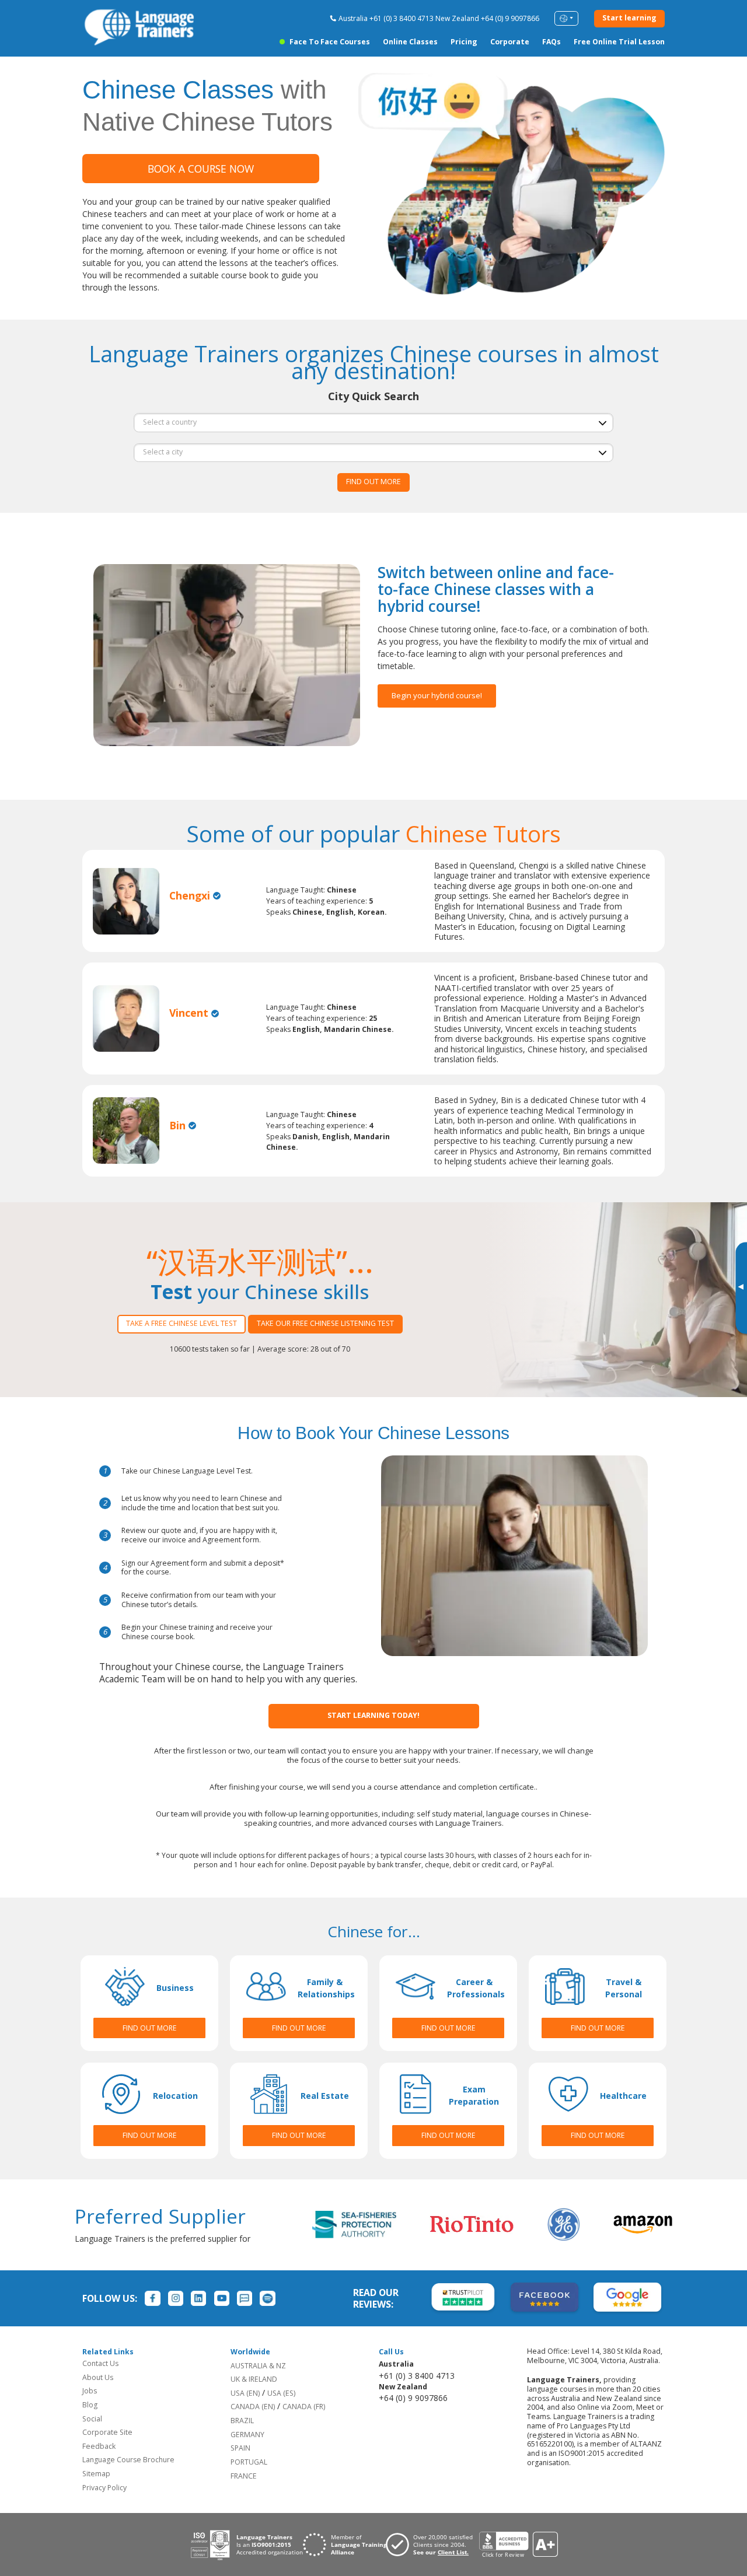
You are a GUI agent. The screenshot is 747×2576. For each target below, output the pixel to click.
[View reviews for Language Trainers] (518, 2545)
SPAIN (240, 2448)
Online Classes (410, 42)
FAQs (551, 42)
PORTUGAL (249, 2462)
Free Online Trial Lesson (619, 42)
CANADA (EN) (253, 2407)
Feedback (99, 2446)
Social (92, 2419)
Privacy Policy (104, 2488)
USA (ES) (281, 2393)
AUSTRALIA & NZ (258, 2366)
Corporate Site (107, 2432)
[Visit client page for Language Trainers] (432, 2544)
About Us (98, 2377)
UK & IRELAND (254, 2379)
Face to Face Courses (330, 42)
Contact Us (100, 2363)
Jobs (90, 2391)
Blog (90, 2405)
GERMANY (247, 2435)
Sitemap (96, 2474)
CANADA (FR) (304, 2407)
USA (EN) (245, 2393)
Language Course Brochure (128, 2460)
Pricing (464, 42)
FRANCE (244, 2476)
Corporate (510, 42)
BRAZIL (242, 2421)
